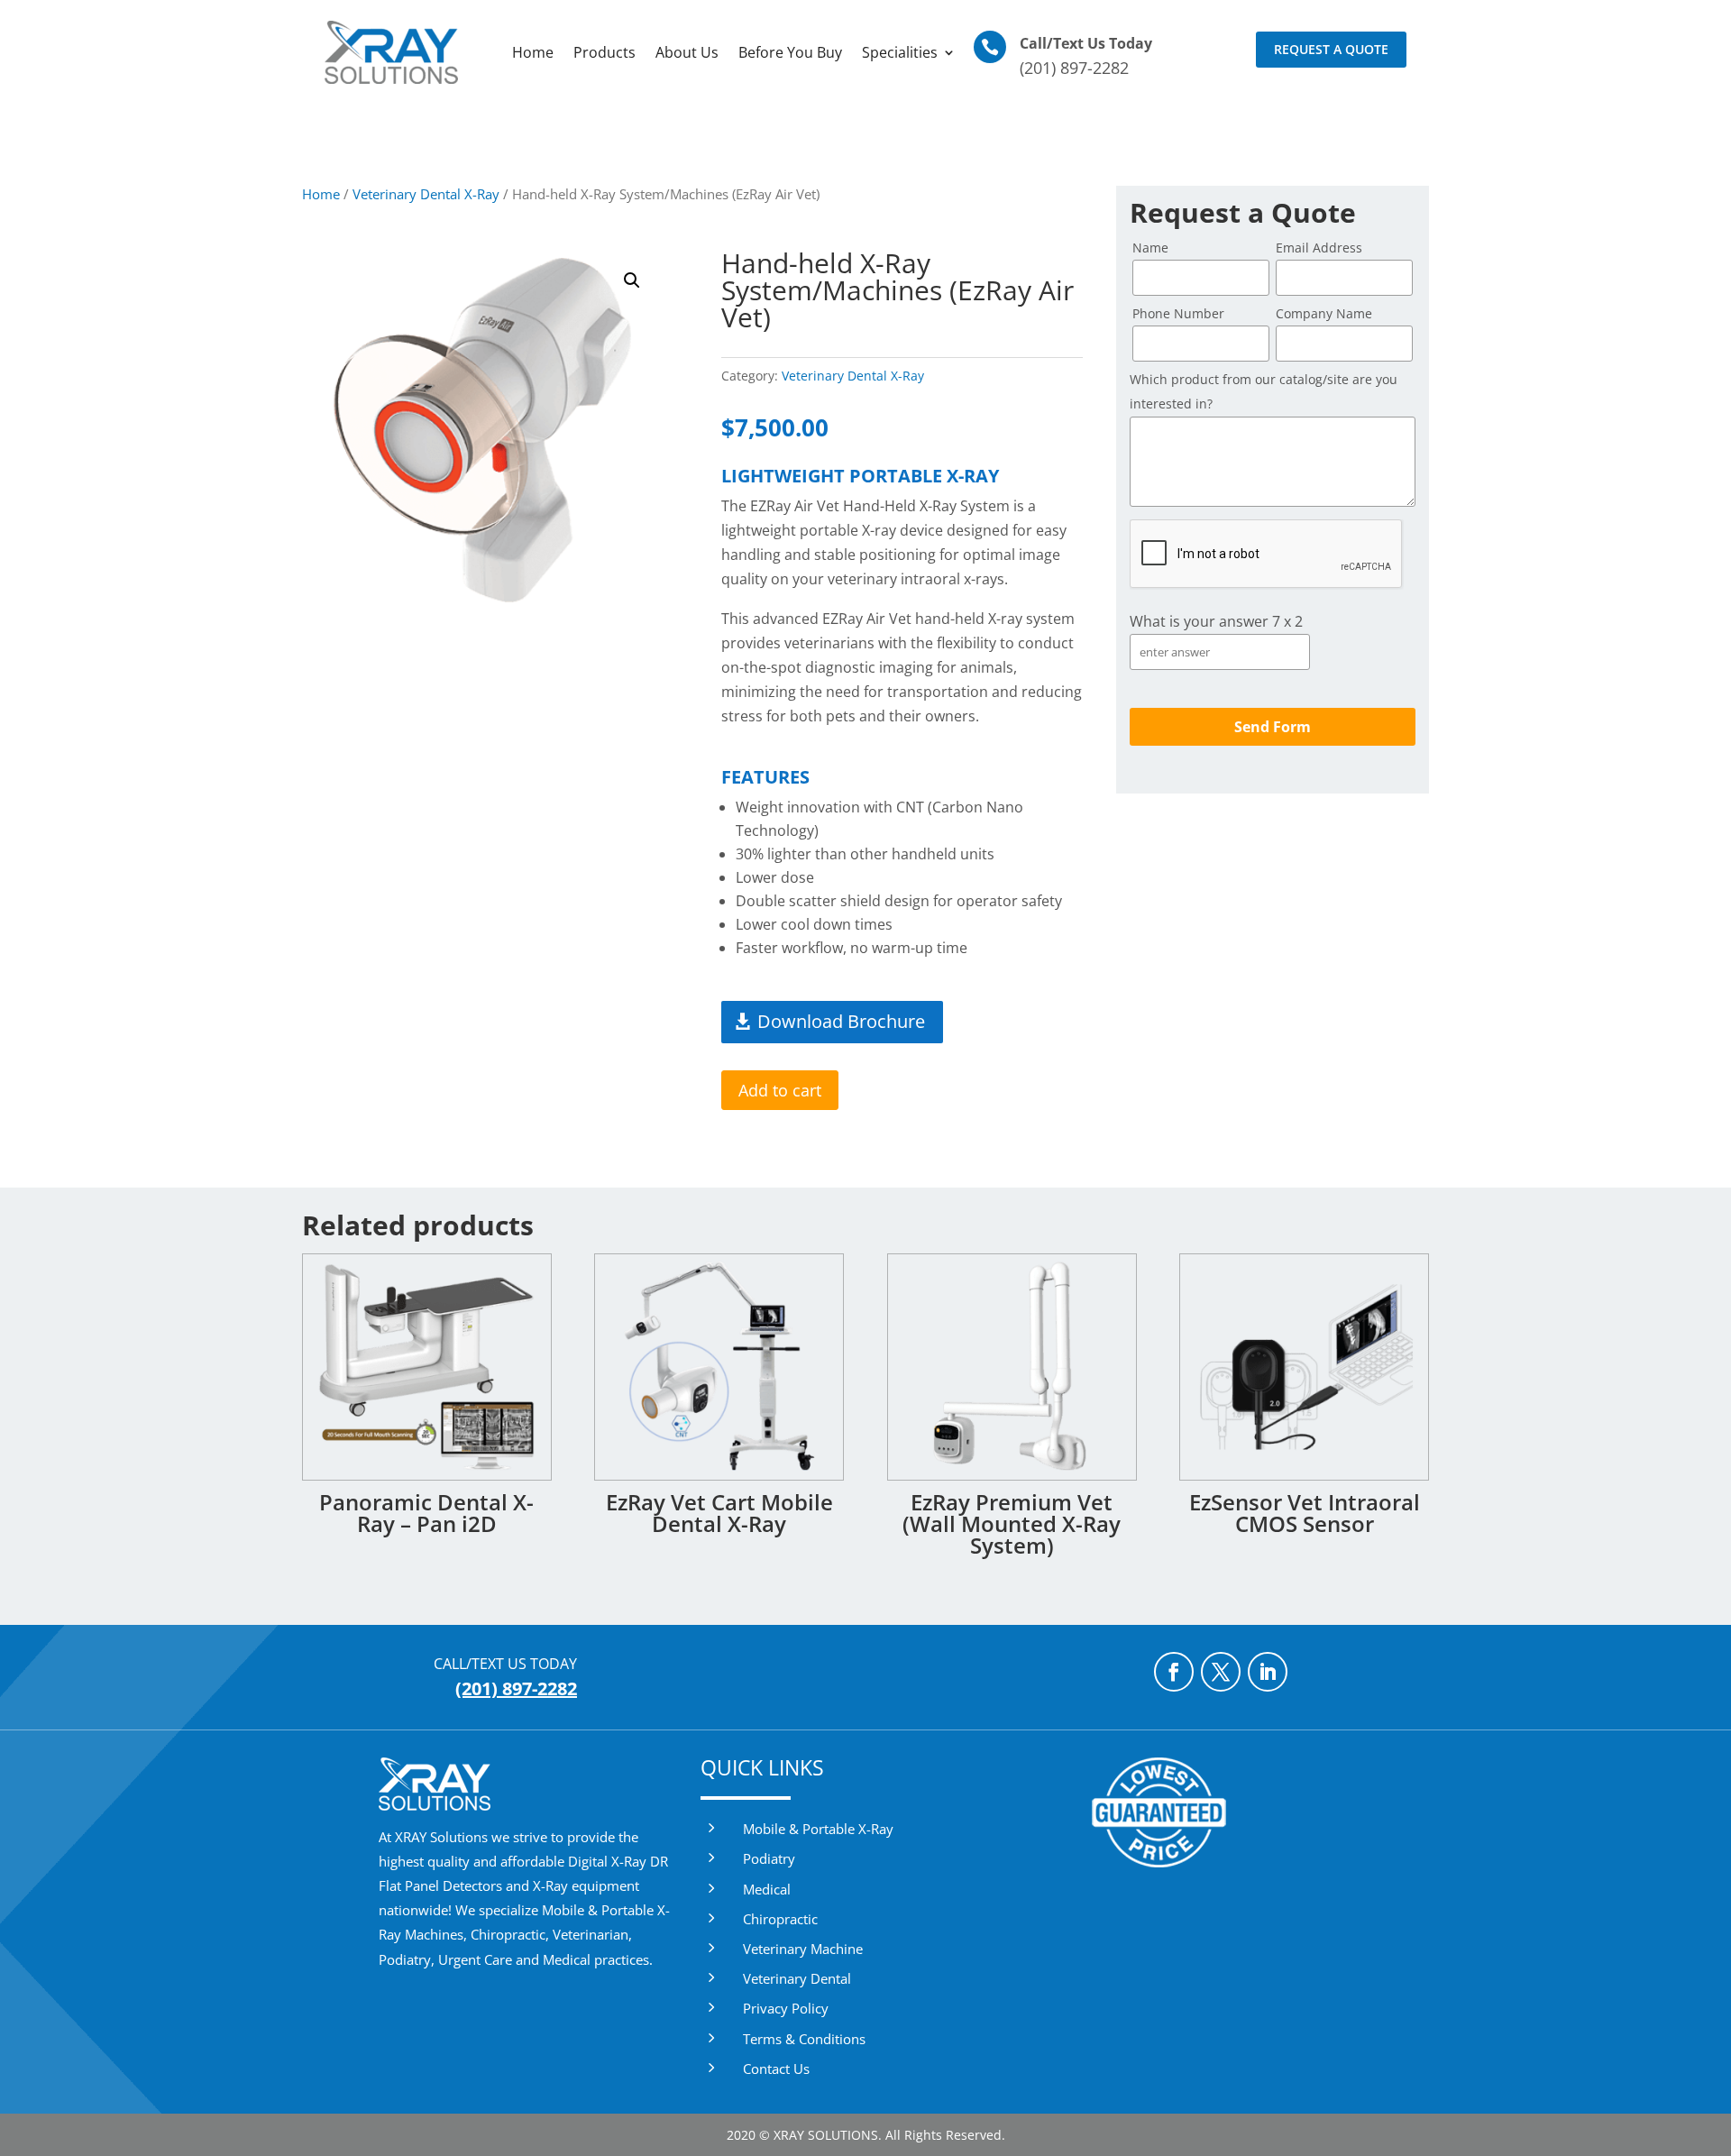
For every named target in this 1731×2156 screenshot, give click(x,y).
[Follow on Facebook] (1174, 1672)
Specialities (900, 52)
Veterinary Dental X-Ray (426, 194)
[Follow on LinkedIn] (1268, 1672)
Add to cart (780, 1090)
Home (533, 52)
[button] (632, 280)
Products (604, 52)
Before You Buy (790, 52)
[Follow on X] (1221, 1672)
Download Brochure (841, 1021)
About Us (687, 52)
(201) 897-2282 (1074, 68)
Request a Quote (1331, 49)
